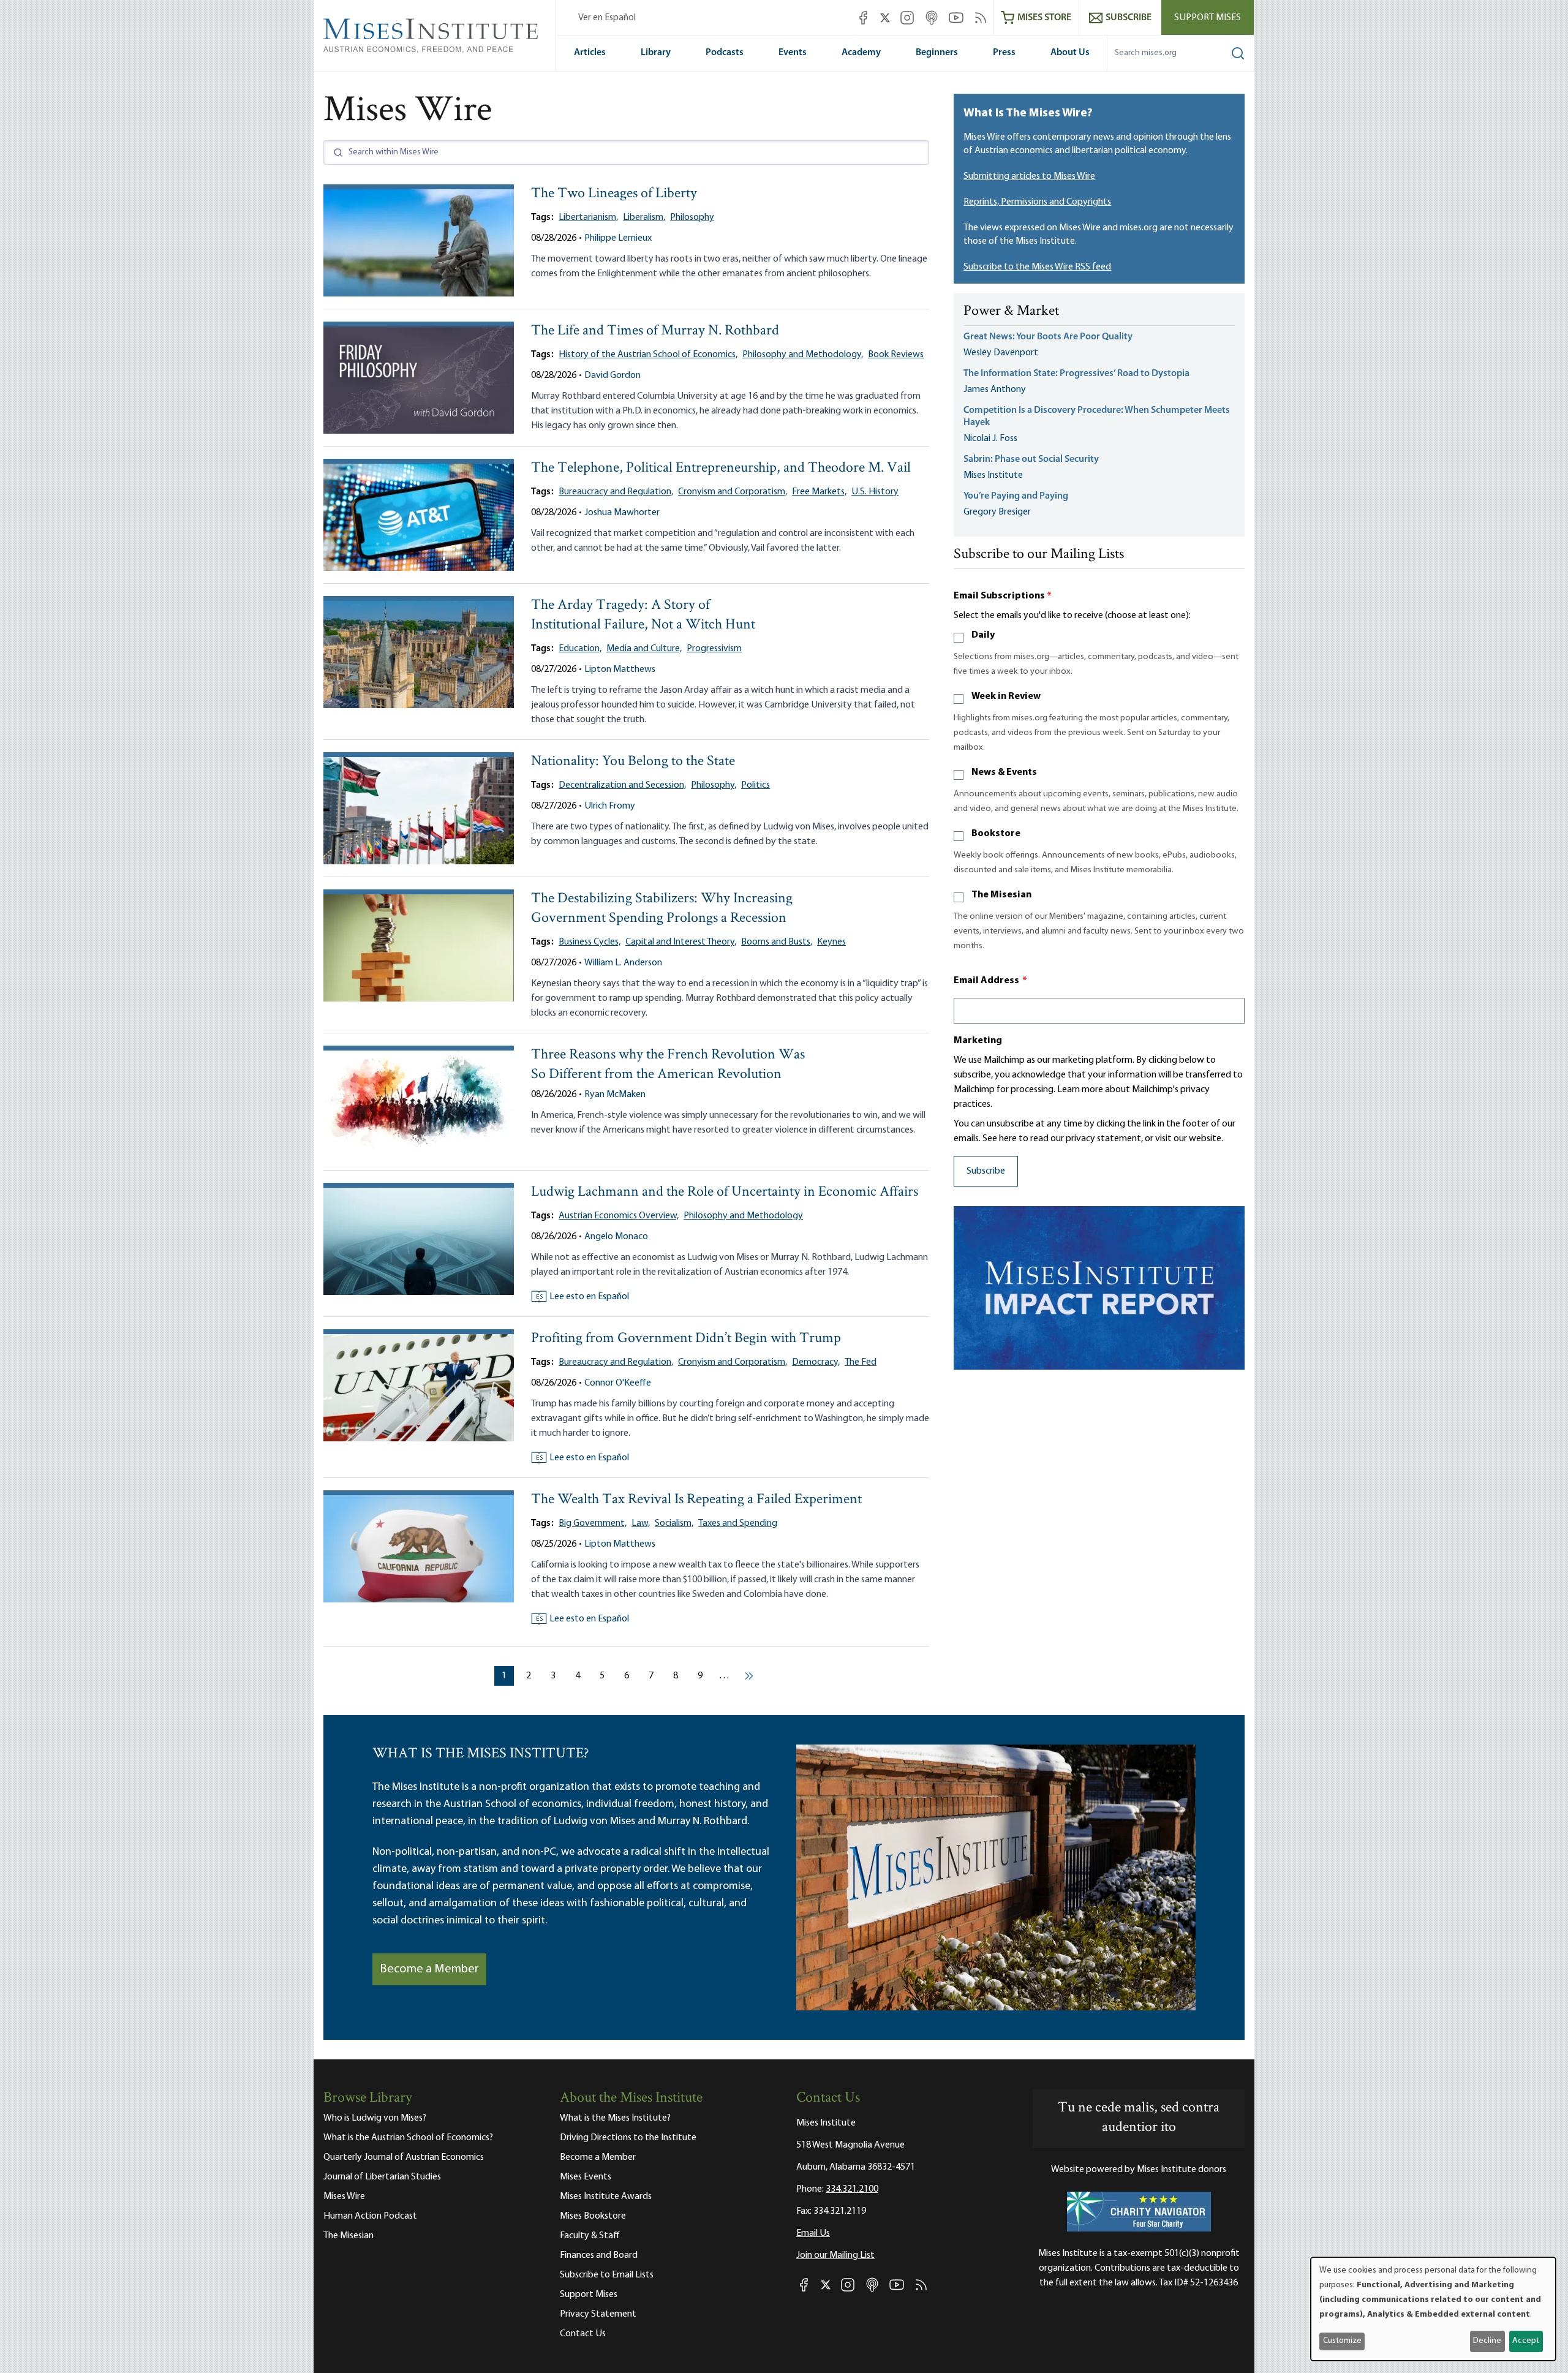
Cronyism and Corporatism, (733, 492)
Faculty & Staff (590, 2236)
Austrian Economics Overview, (619, 1216)
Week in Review (1006, 696)
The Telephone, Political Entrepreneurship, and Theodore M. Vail (721, 468)
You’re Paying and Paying (1016, 496)
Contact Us (583, 2334)
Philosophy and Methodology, (803, 355)
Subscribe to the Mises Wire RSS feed (1037, 267)
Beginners (937, 53)
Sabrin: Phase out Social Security (1032, 459)
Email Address (990, 981)
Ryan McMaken (615, 1095)
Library (656, 53)
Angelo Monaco (616, 1237)
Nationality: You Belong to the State (633, 762)
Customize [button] (1342, 2341)
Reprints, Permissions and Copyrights (1037, 202)
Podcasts (725, 53)
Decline (1487, 2341)
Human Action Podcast (370, 2216)
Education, (580, 649)
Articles (590, 53)
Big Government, (593, 1523)
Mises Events (586, 2177)
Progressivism (714, 649)
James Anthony (995, 390)
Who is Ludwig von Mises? (375, 2118)
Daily (983, 635)
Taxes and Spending (738, 1523)
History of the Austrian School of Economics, (648, 355)
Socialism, (674, 1523)
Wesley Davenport (1001, 353)
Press (1004, 53)
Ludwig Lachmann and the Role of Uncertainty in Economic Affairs (725, 1192)
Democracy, (816, 1362)
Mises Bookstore (593, 2216)
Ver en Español (607, 18)
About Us (1070, 53)
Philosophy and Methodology (743, 1216)
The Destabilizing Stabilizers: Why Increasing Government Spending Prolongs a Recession (662, 909)
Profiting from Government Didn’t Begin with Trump (686, 1339)
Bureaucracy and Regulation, (616, 492)
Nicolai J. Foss (990, 439)
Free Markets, (819, 492)
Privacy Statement (598, 2314)
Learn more (1080, 1090)
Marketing (978, 1041)
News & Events (1004, 772)
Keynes (831, 942)
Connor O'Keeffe (618, 1383)
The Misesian (1001, 895)
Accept (1526, 2341)
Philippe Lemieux (618, 238)
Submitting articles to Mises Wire (1029, 176)
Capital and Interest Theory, (681, 942)
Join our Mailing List (835, 2255)
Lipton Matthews (620, 670)
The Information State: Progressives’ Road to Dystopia (1076, 374)
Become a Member (429, 1969)
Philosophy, (714, 785)
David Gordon (612, 375)
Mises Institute (993, 475)
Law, (641, 1523)
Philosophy (692, 217)
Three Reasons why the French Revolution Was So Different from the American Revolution (668, 1065)
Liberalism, (644, 217)
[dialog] (1433, 2309)
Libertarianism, (588, 217)
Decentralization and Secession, (622, 785)
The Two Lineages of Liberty (614, 194)
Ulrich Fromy (610, 806)
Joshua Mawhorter (622, 513)
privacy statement (1103, 1139)
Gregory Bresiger (997, 512)
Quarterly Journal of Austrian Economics (404, 2157)
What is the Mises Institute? (615, 2118)
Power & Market (1011, 312)
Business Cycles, (590, 942)
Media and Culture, (644, 649)
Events (793, 53)
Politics (756, 785)
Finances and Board (599, 2255)
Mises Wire (344, 2197)
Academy (861, 53)
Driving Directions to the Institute (628, 2138)
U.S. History (875, 492)
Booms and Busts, (777, 942)
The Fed (861, 1362)
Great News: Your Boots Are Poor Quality (1048, 337)
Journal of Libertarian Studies (382, 2177)
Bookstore (996, 834)
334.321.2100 (852, 2189)
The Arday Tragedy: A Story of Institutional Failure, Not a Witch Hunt (643, 615)
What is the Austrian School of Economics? (408, 2138)
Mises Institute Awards (606, 2197)
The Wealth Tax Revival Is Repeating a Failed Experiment (696, 1500)
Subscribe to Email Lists (607, 2275)
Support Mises (1208, 18)
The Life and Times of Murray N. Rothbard (655, 331)
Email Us (813, 2233)
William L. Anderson (623, 963)
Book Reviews (896, 355)
